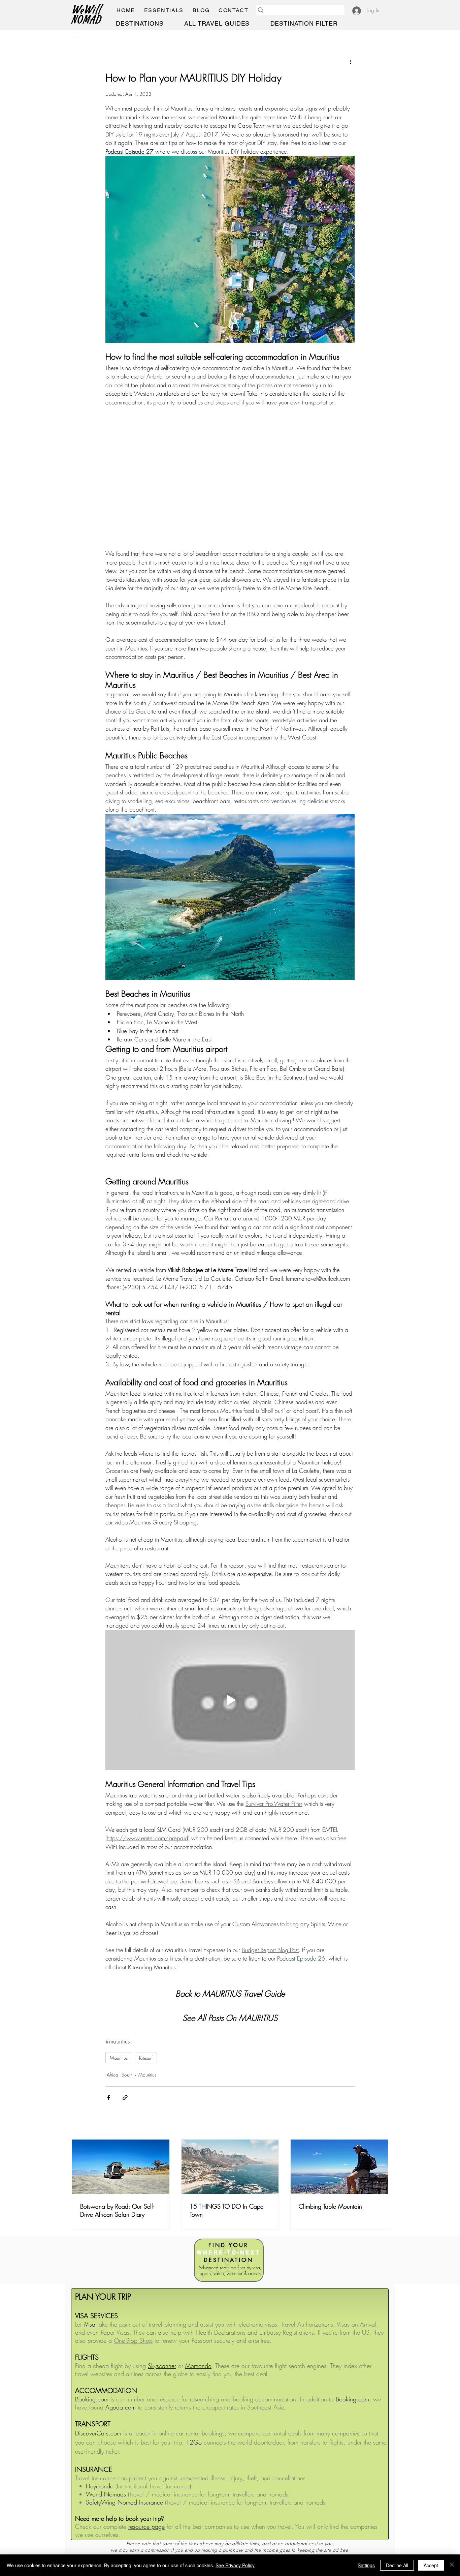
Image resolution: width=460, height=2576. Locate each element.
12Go (194, 2442)
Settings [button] (366, 2565)
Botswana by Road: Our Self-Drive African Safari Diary (117, 2210)
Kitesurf (146, 2058)
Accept (431, 2565)
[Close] (452, 2565)
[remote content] (230, 478)
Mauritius (119, 2058)
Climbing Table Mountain (330, 2206)
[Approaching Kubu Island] (121, 2167)
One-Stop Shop (133, 2340)
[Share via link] (125, 2098)
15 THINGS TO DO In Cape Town (226, 2210)
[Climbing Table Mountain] (339, 2167)
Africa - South (120, 2075)
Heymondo (100, 2486)
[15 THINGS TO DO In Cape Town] (230, 2167)
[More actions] (351, 62)
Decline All (397, 2565)
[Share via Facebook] (109, 2098)
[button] (164, 10)
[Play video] (230, 1700)
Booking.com (352, 2399)
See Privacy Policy (235, 2565)
